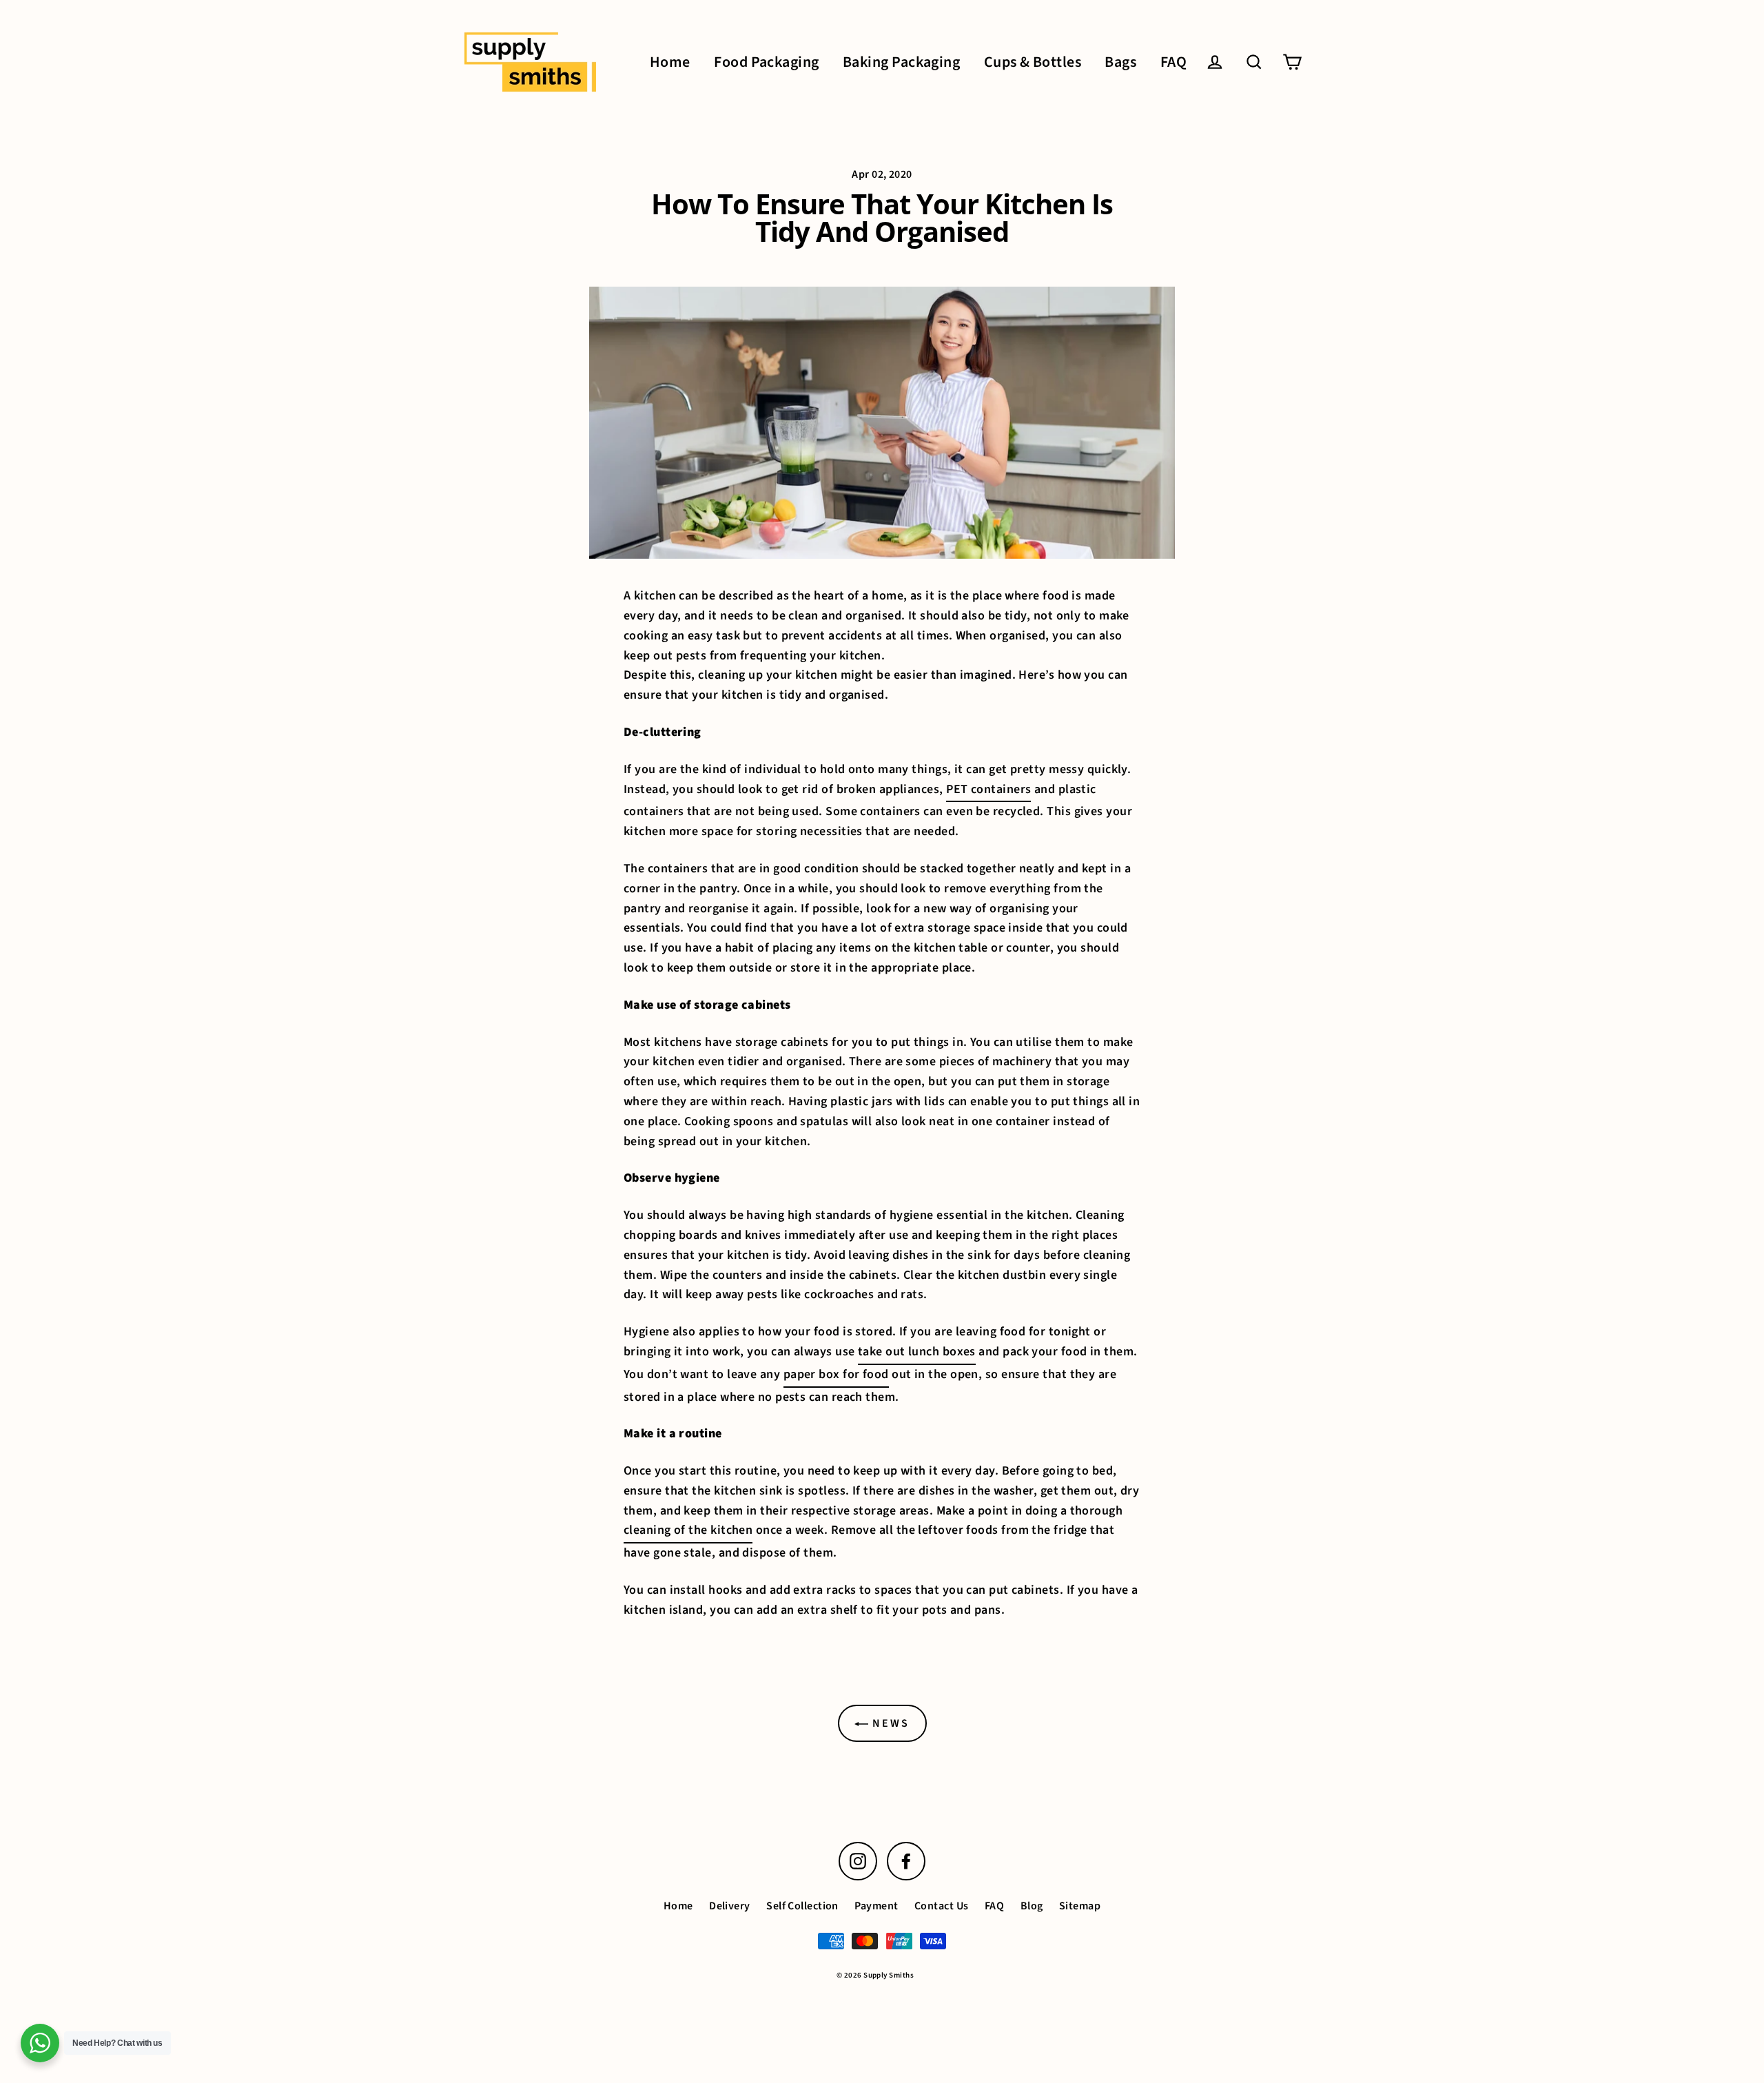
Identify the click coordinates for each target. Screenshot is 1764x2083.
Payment (876, 1906)
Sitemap (1080, 1906)
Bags (1120, 62)
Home (670, 62)
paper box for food (836, 1374)
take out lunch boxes (917, 1352)
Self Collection (802, 1906)
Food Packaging (766, 62)
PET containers (988, 789)
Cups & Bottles (1033, 62)
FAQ (1173, 62)
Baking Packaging (901, 62)
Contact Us (942, 1906)
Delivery (730, 1906)
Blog (1032, 1906)
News (889, 1723)
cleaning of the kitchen (688, 1530)
